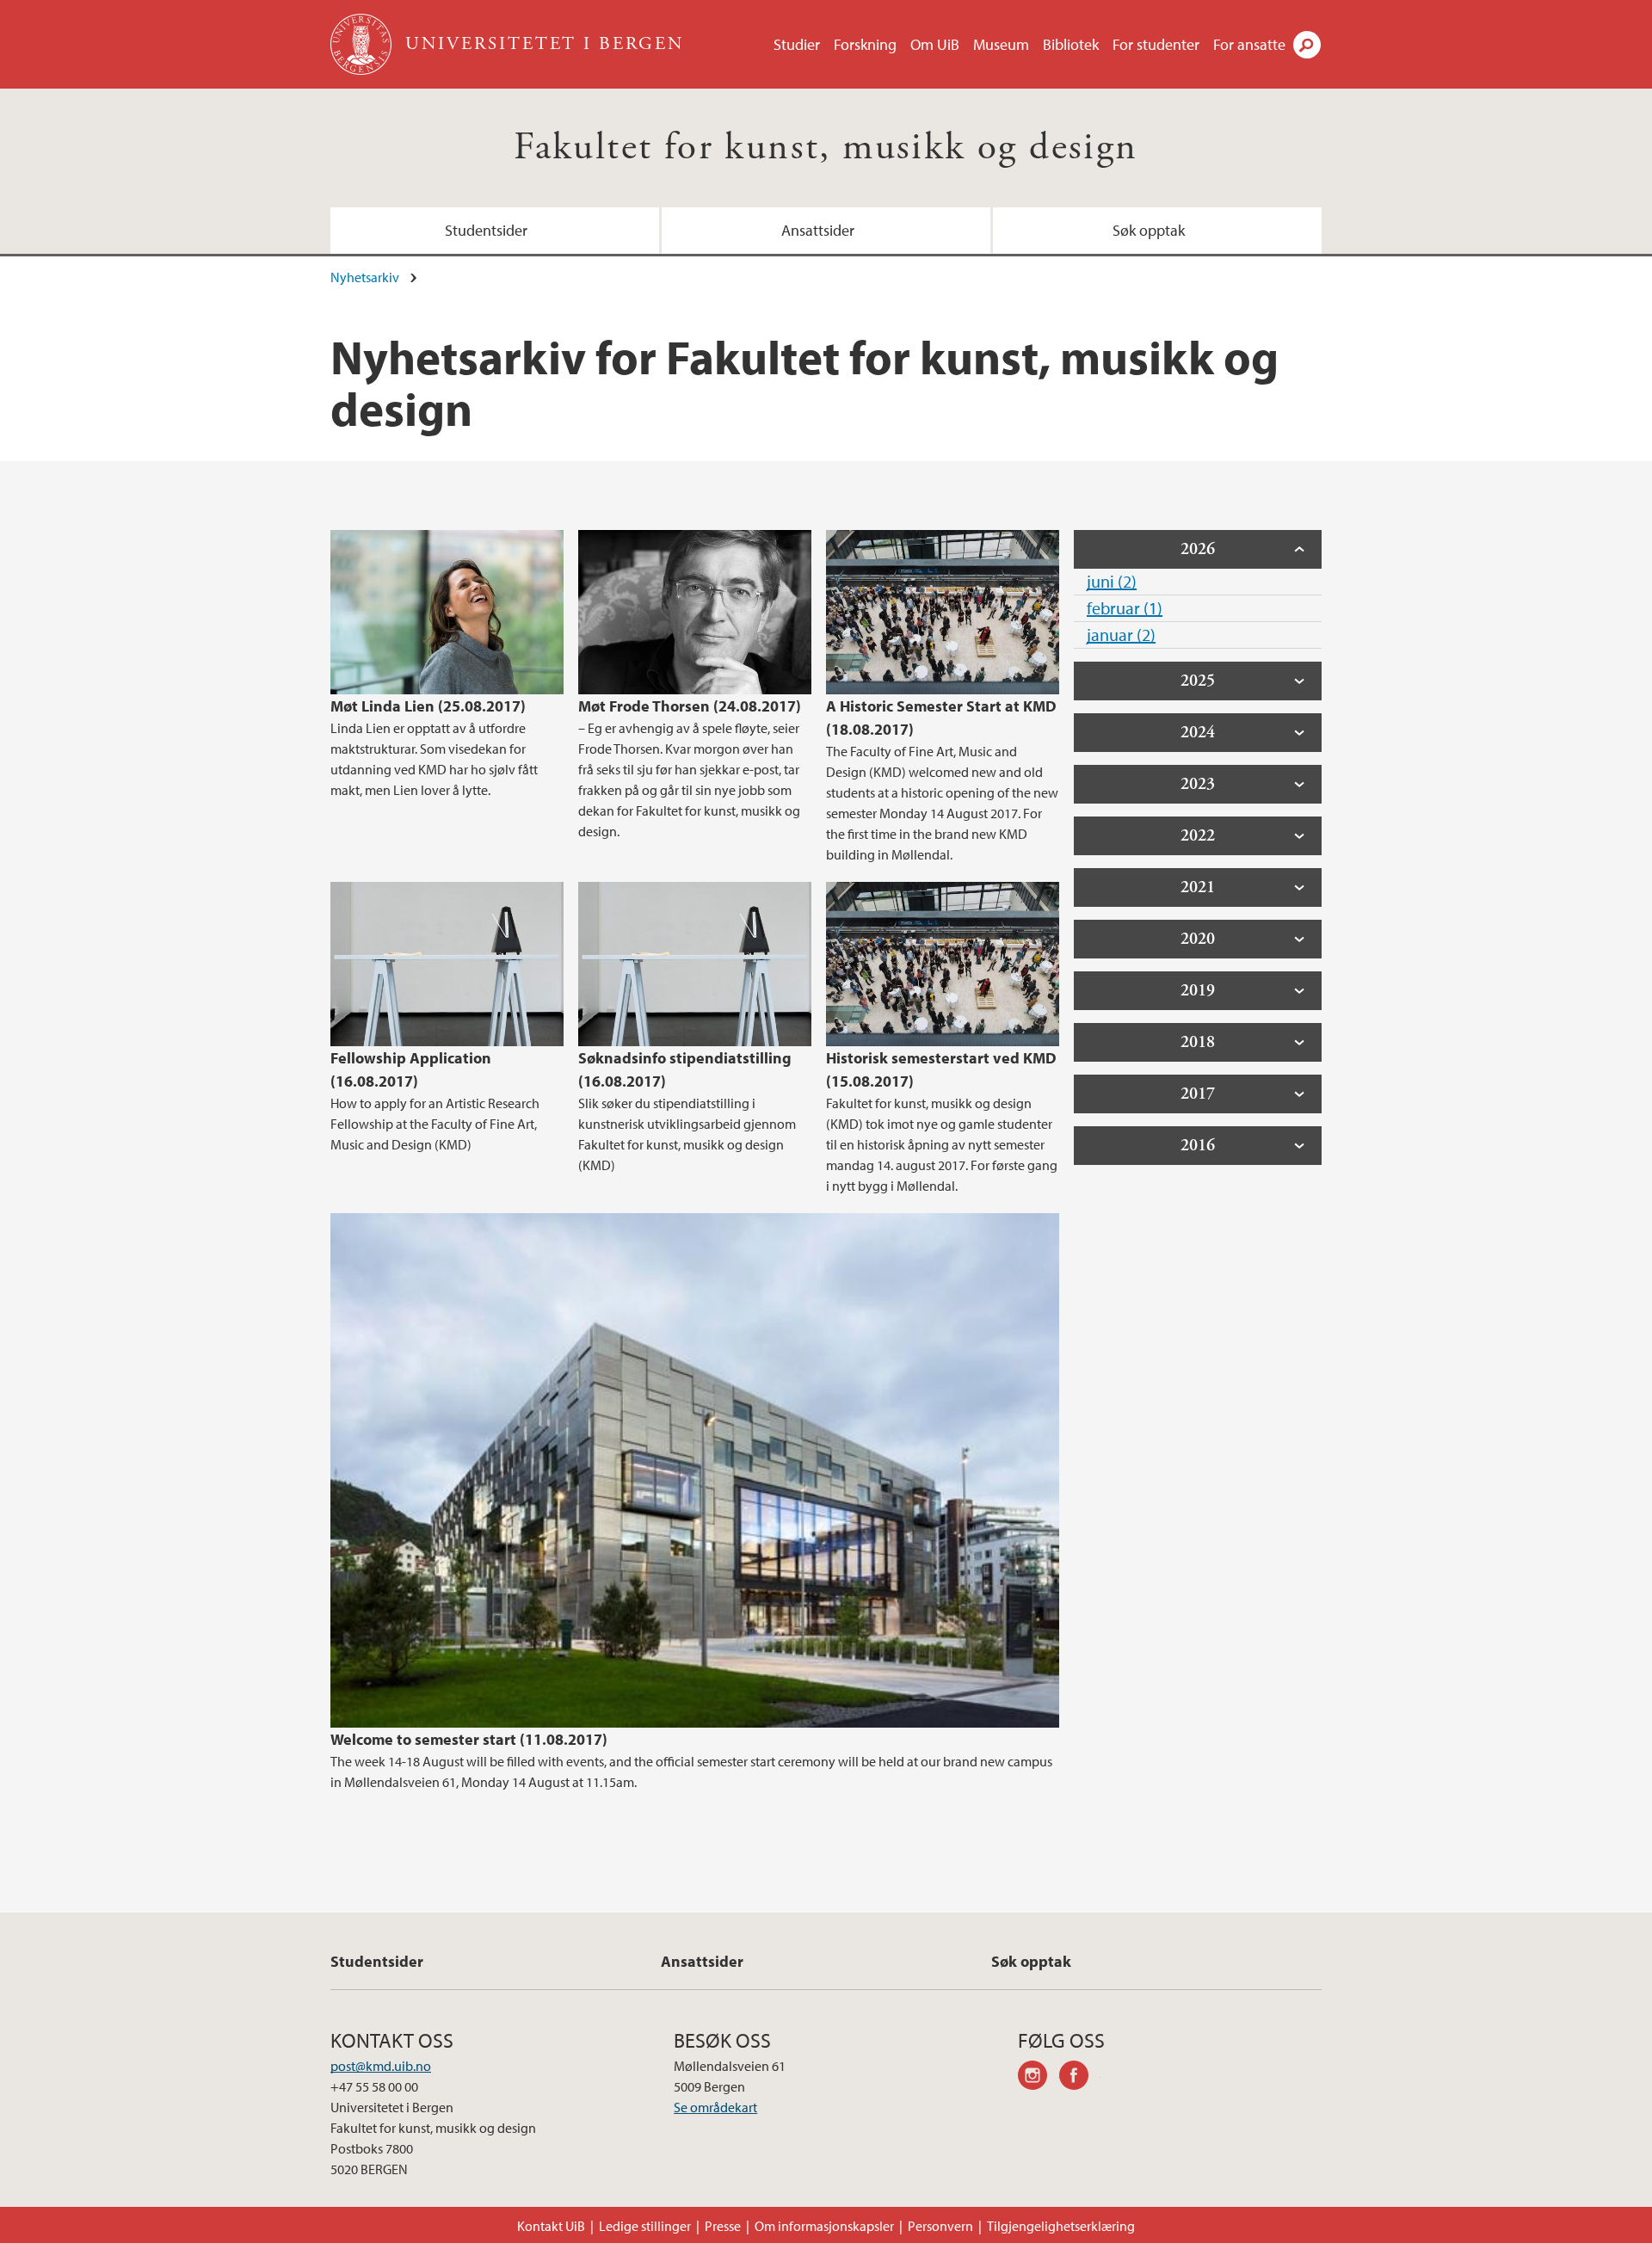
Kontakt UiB (551, 2226)
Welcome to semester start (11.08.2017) (469, 1739)
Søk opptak (1149, 230)
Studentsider (486, 230)
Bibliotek (1071, 44)
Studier (797, 44)
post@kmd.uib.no (381, 2066)
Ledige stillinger (645, 2226)
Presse (723, 2226)
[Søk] (1307, 45)
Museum (1001, 44)
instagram (1039, 2078)
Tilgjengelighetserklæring (1061, 2226)
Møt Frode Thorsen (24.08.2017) (690, 706)
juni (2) (1112, 581)
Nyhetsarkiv (365, 277)
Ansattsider (818, 230)
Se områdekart (715, 2107)
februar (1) (1125, 608)
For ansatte (1249, 44)
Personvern (940, 2226)
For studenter (1156, 44)
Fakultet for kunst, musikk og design (826, 148)
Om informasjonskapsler (824, 2226)
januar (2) (1121, 635)
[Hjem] (363, 44)
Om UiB (935, 44)
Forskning (865, 44)
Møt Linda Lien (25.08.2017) (428, 706)
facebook (1080, 2078)
